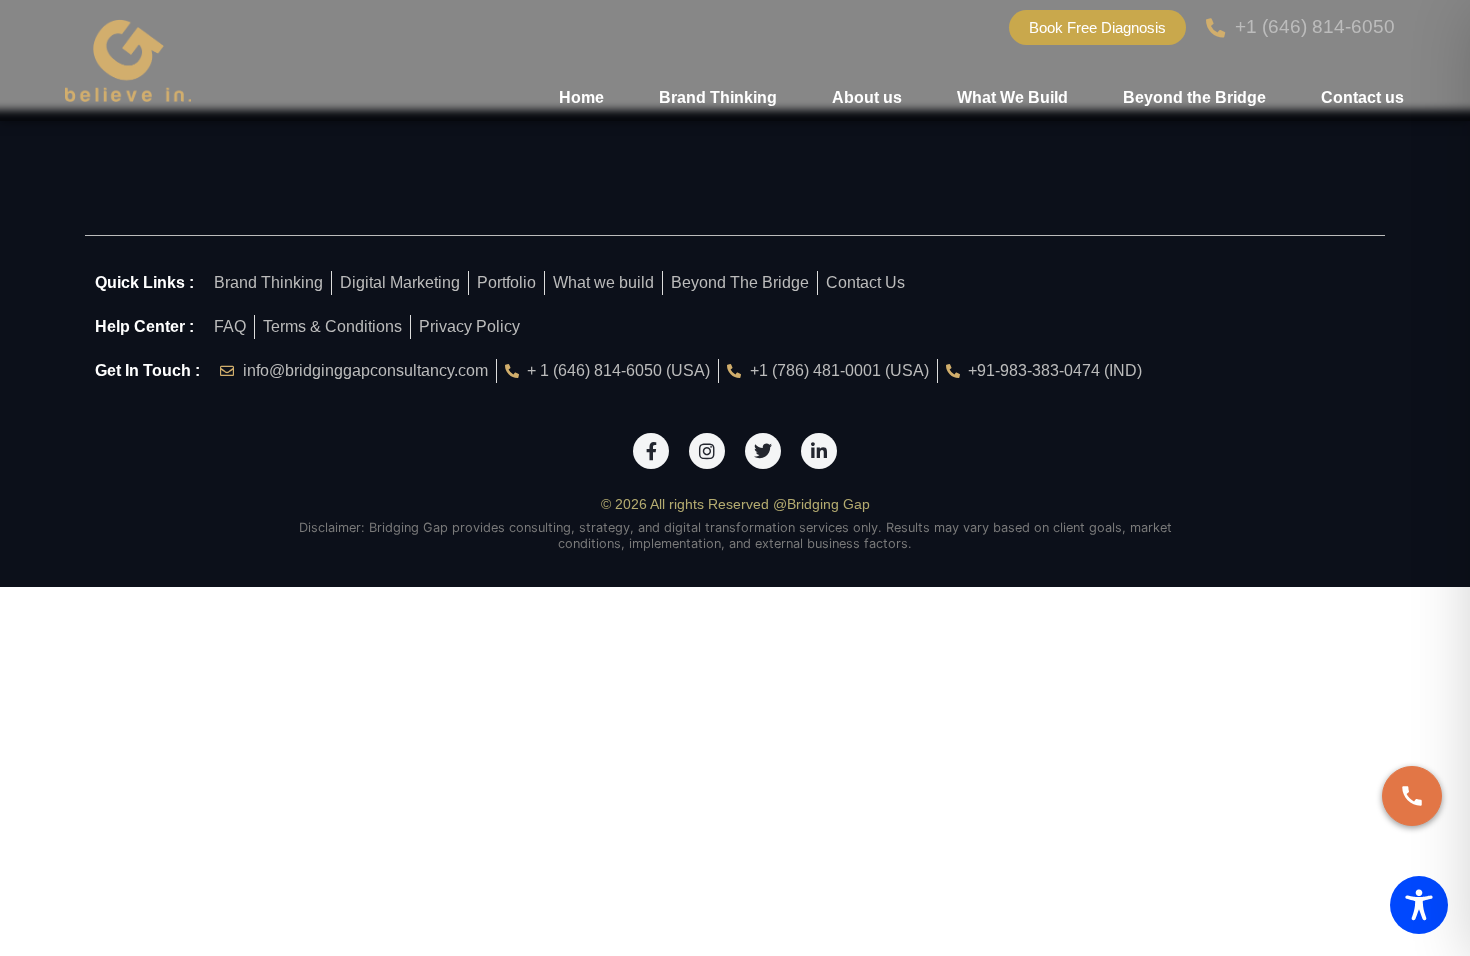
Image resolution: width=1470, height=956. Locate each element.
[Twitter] (763, 451)
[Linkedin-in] (819, 451)
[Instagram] (707, 451)
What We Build (1012, 97)
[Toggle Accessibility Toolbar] (1419, 905)
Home (581, 97)
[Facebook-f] (651, 451)
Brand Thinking (718, 97)
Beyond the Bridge (1194, 97)
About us (867, 97)
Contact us (1362, 97)
